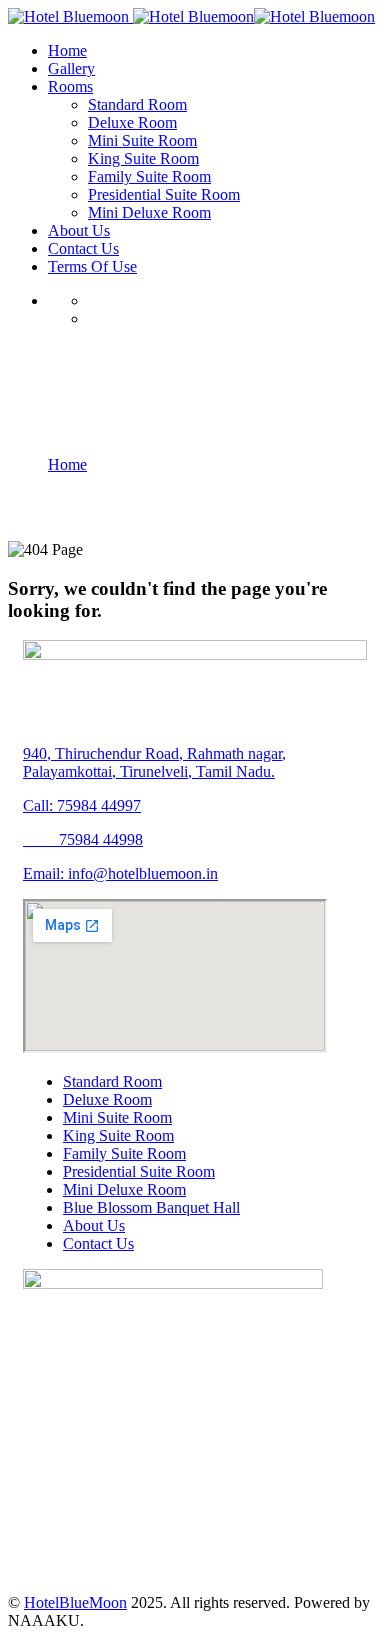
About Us (94, 1225)
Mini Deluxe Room (124, 1189)
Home (67, 464)
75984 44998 (83, 839)
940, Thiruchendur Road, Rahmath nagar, (154, 753)
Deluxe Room (107, 1099)
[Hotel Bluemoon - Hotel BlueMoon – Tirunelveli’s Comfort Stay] (68, 16)
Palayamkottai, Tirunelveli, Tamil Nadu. (149, 771)
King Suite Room (118, 1135)
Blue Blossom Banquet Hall (151, 1207)
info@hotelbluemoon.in (143, 873)
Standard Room (112, 1081)
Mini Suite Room (117, 1117)
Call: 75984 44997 (82, 805)
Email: (45, 873)
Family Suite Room (124, 1153)
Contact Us (98, 1243)
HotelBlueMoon (75, 1602)
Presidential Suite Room (139, 1171)
